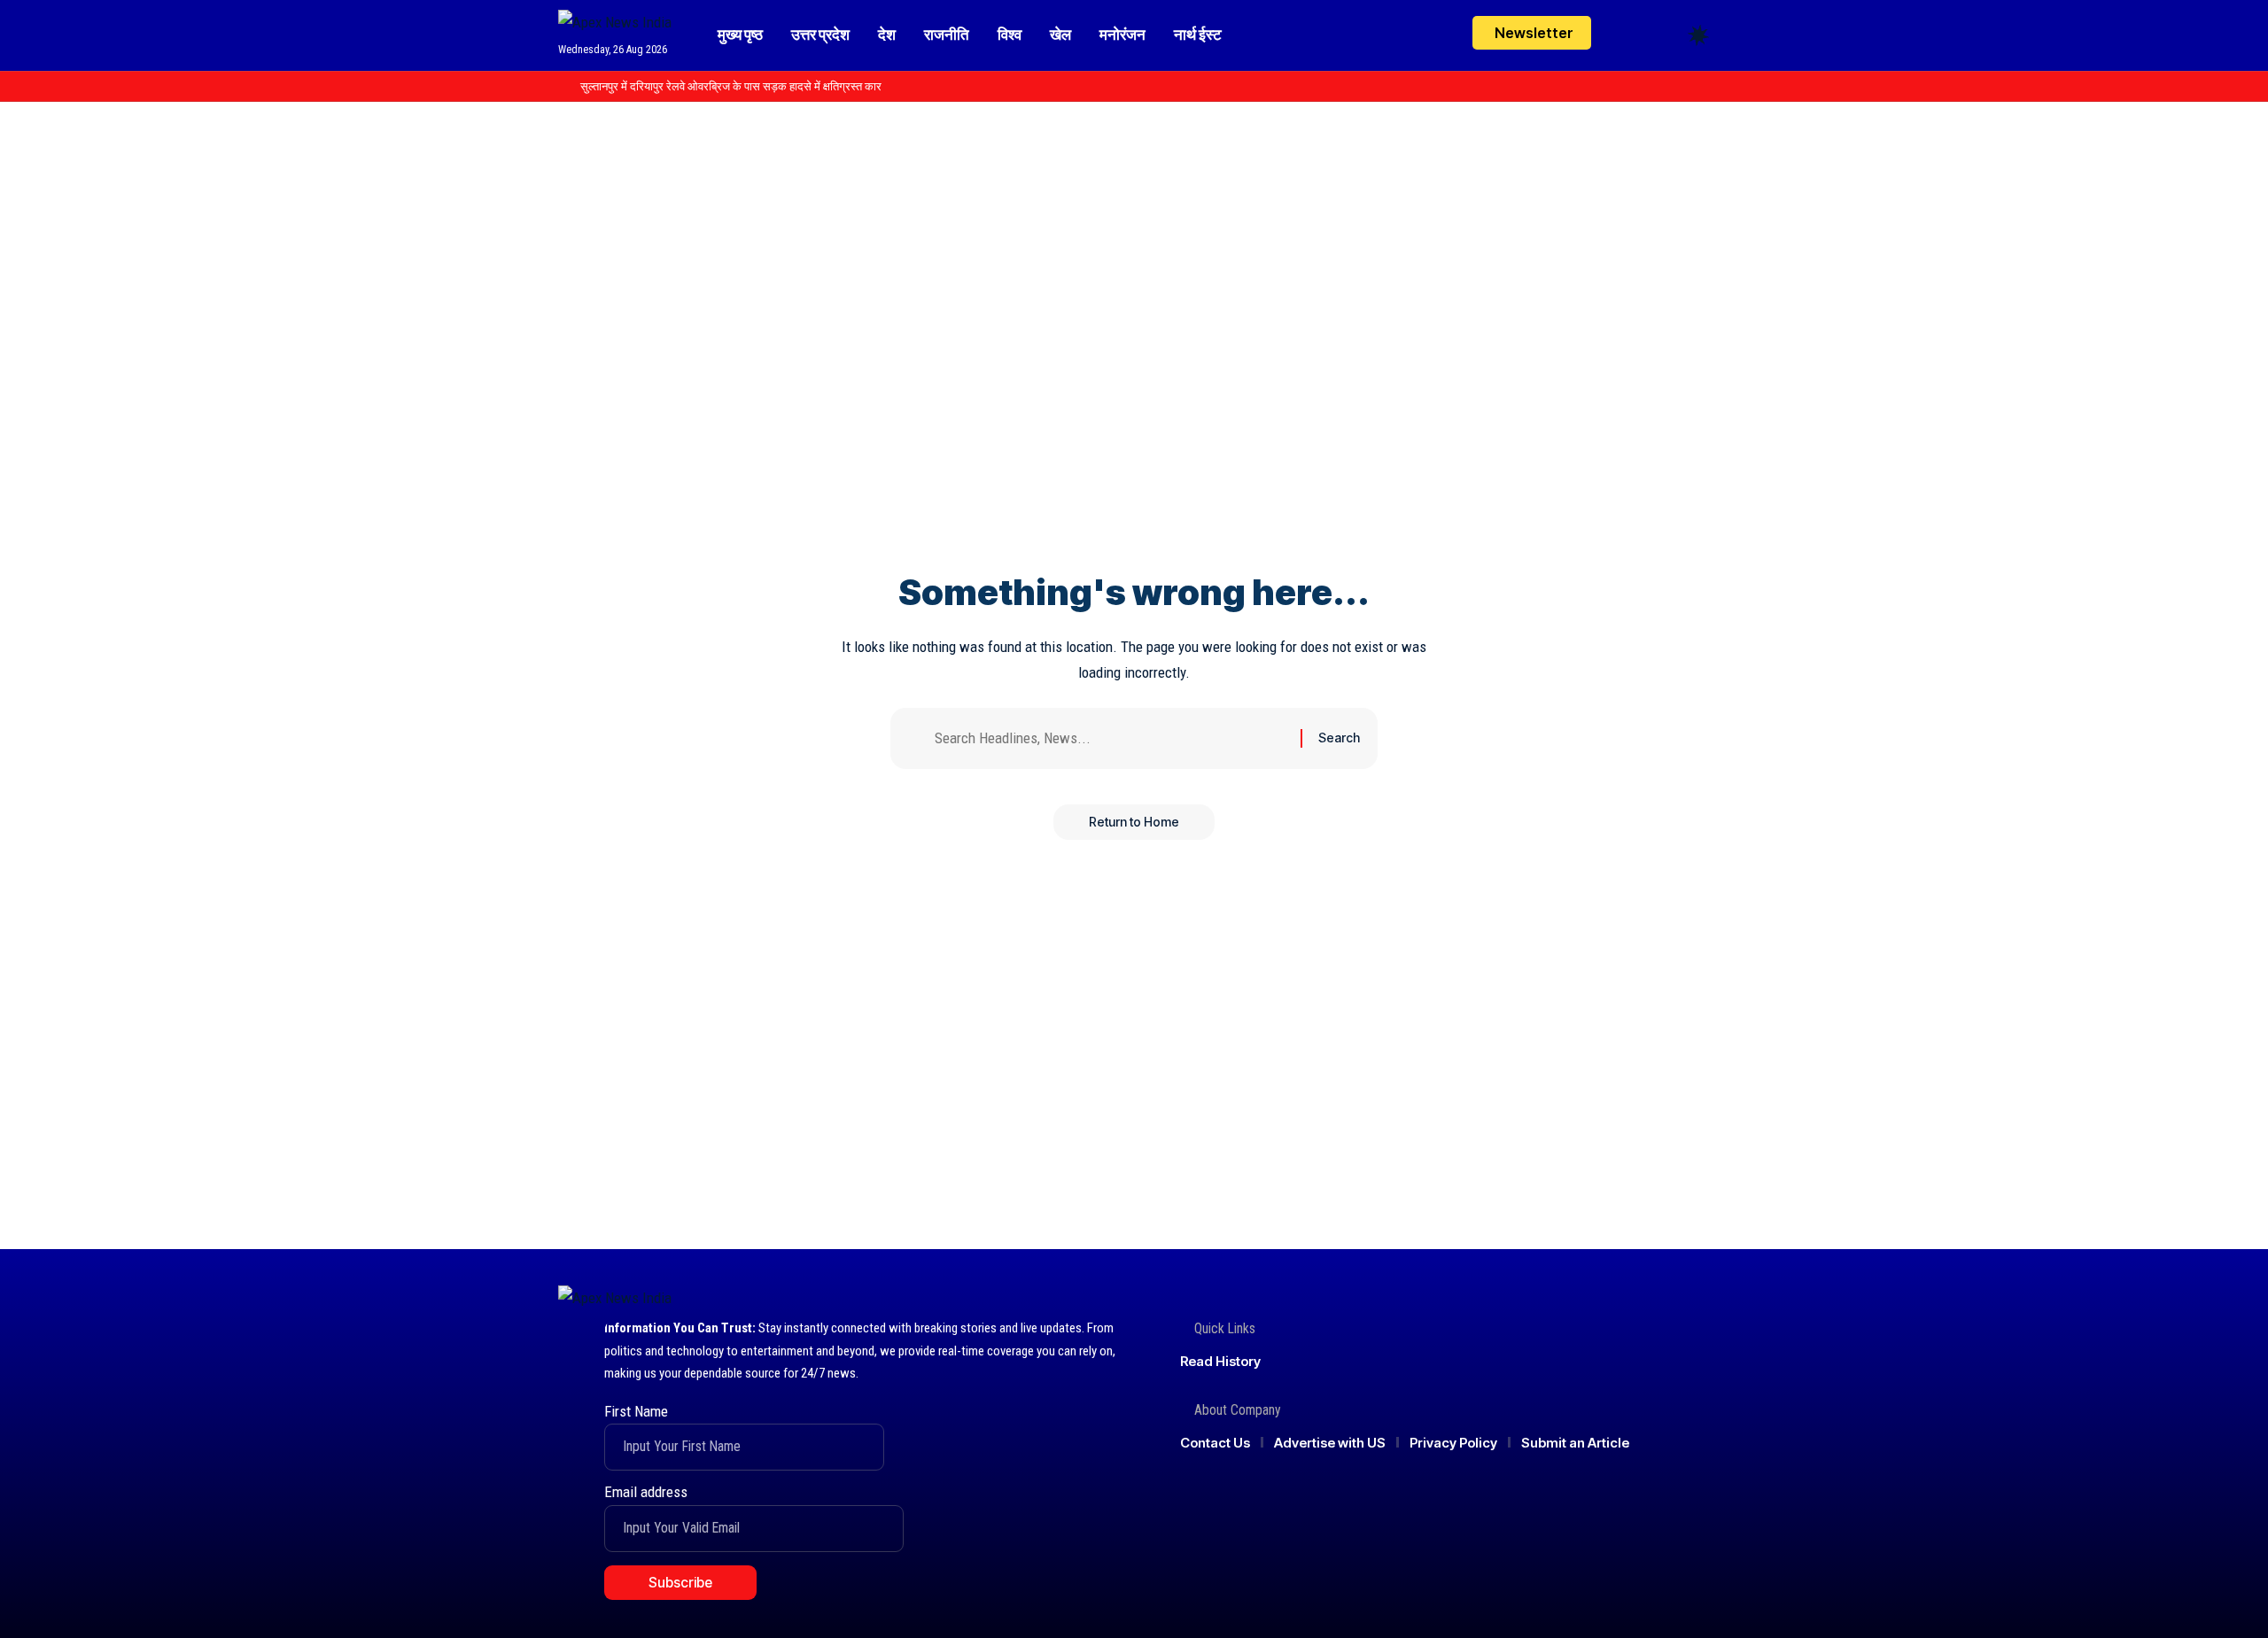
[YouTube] (1661, 87)
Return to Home (1134, 822)
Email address (646, 1492)
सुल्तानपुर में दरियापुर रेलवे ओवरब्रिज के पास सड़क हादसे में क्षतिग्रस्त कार (731, 86)
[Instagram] (1681, 87)
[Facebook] (1622, 87)
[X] (1642, 87)
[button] (1666, 35)
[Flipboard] (1700, 87)
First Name (636, 1411)
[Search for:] (1111, 738)
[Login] (1629, 35)
